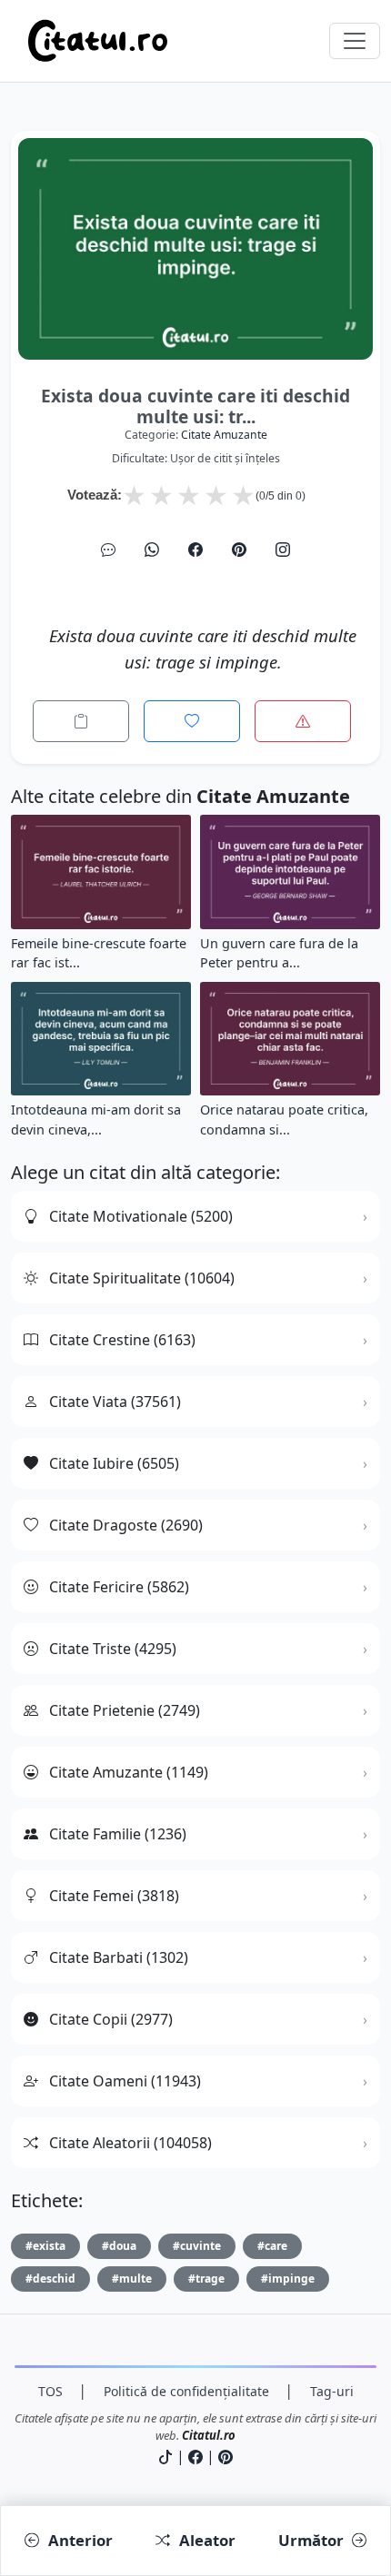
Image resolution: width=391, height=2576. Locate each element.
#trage (206, 2279)
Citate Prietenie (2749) (125, 1710)
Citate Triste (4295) (113, 1649)
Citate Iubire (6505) (114, 1463)
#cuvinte (197, 2246)
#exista (45, 2246)
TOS (50, 2391)
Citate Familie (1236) (118, 1834)
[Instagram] (283, 550)
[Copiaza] (81, 721)
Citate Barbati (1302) (119, 1957)
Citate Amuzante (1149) (129, 1772)
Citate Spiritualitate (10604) (142, 1278)
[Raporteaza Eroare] (303, 721)
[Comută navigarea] (355, 41)
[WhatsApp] (152, 550)
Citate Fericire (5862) (119, 1587)
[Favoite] (192, 721)
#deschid (50, 2279)
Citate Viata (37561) (115, 1402)
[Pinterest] (239, 550)
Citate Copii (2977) (111, 2019)
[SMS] (108, 550)
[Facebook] (195, 550)
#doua (119, 2246)
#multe (132, 2279)
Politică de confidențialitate (186, 2391)
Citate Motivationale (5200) (141, 1216)
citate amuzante (224, 435)
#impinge (288, 2279)
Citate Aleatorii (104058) (130, 2143)
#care (272, 2246)
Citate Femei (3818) (114, 1896)
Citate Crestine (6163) (122, 1340)
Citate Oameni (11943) (125, 2081)
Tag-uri (332, 2391)
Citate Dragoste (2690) (126, 1525)
